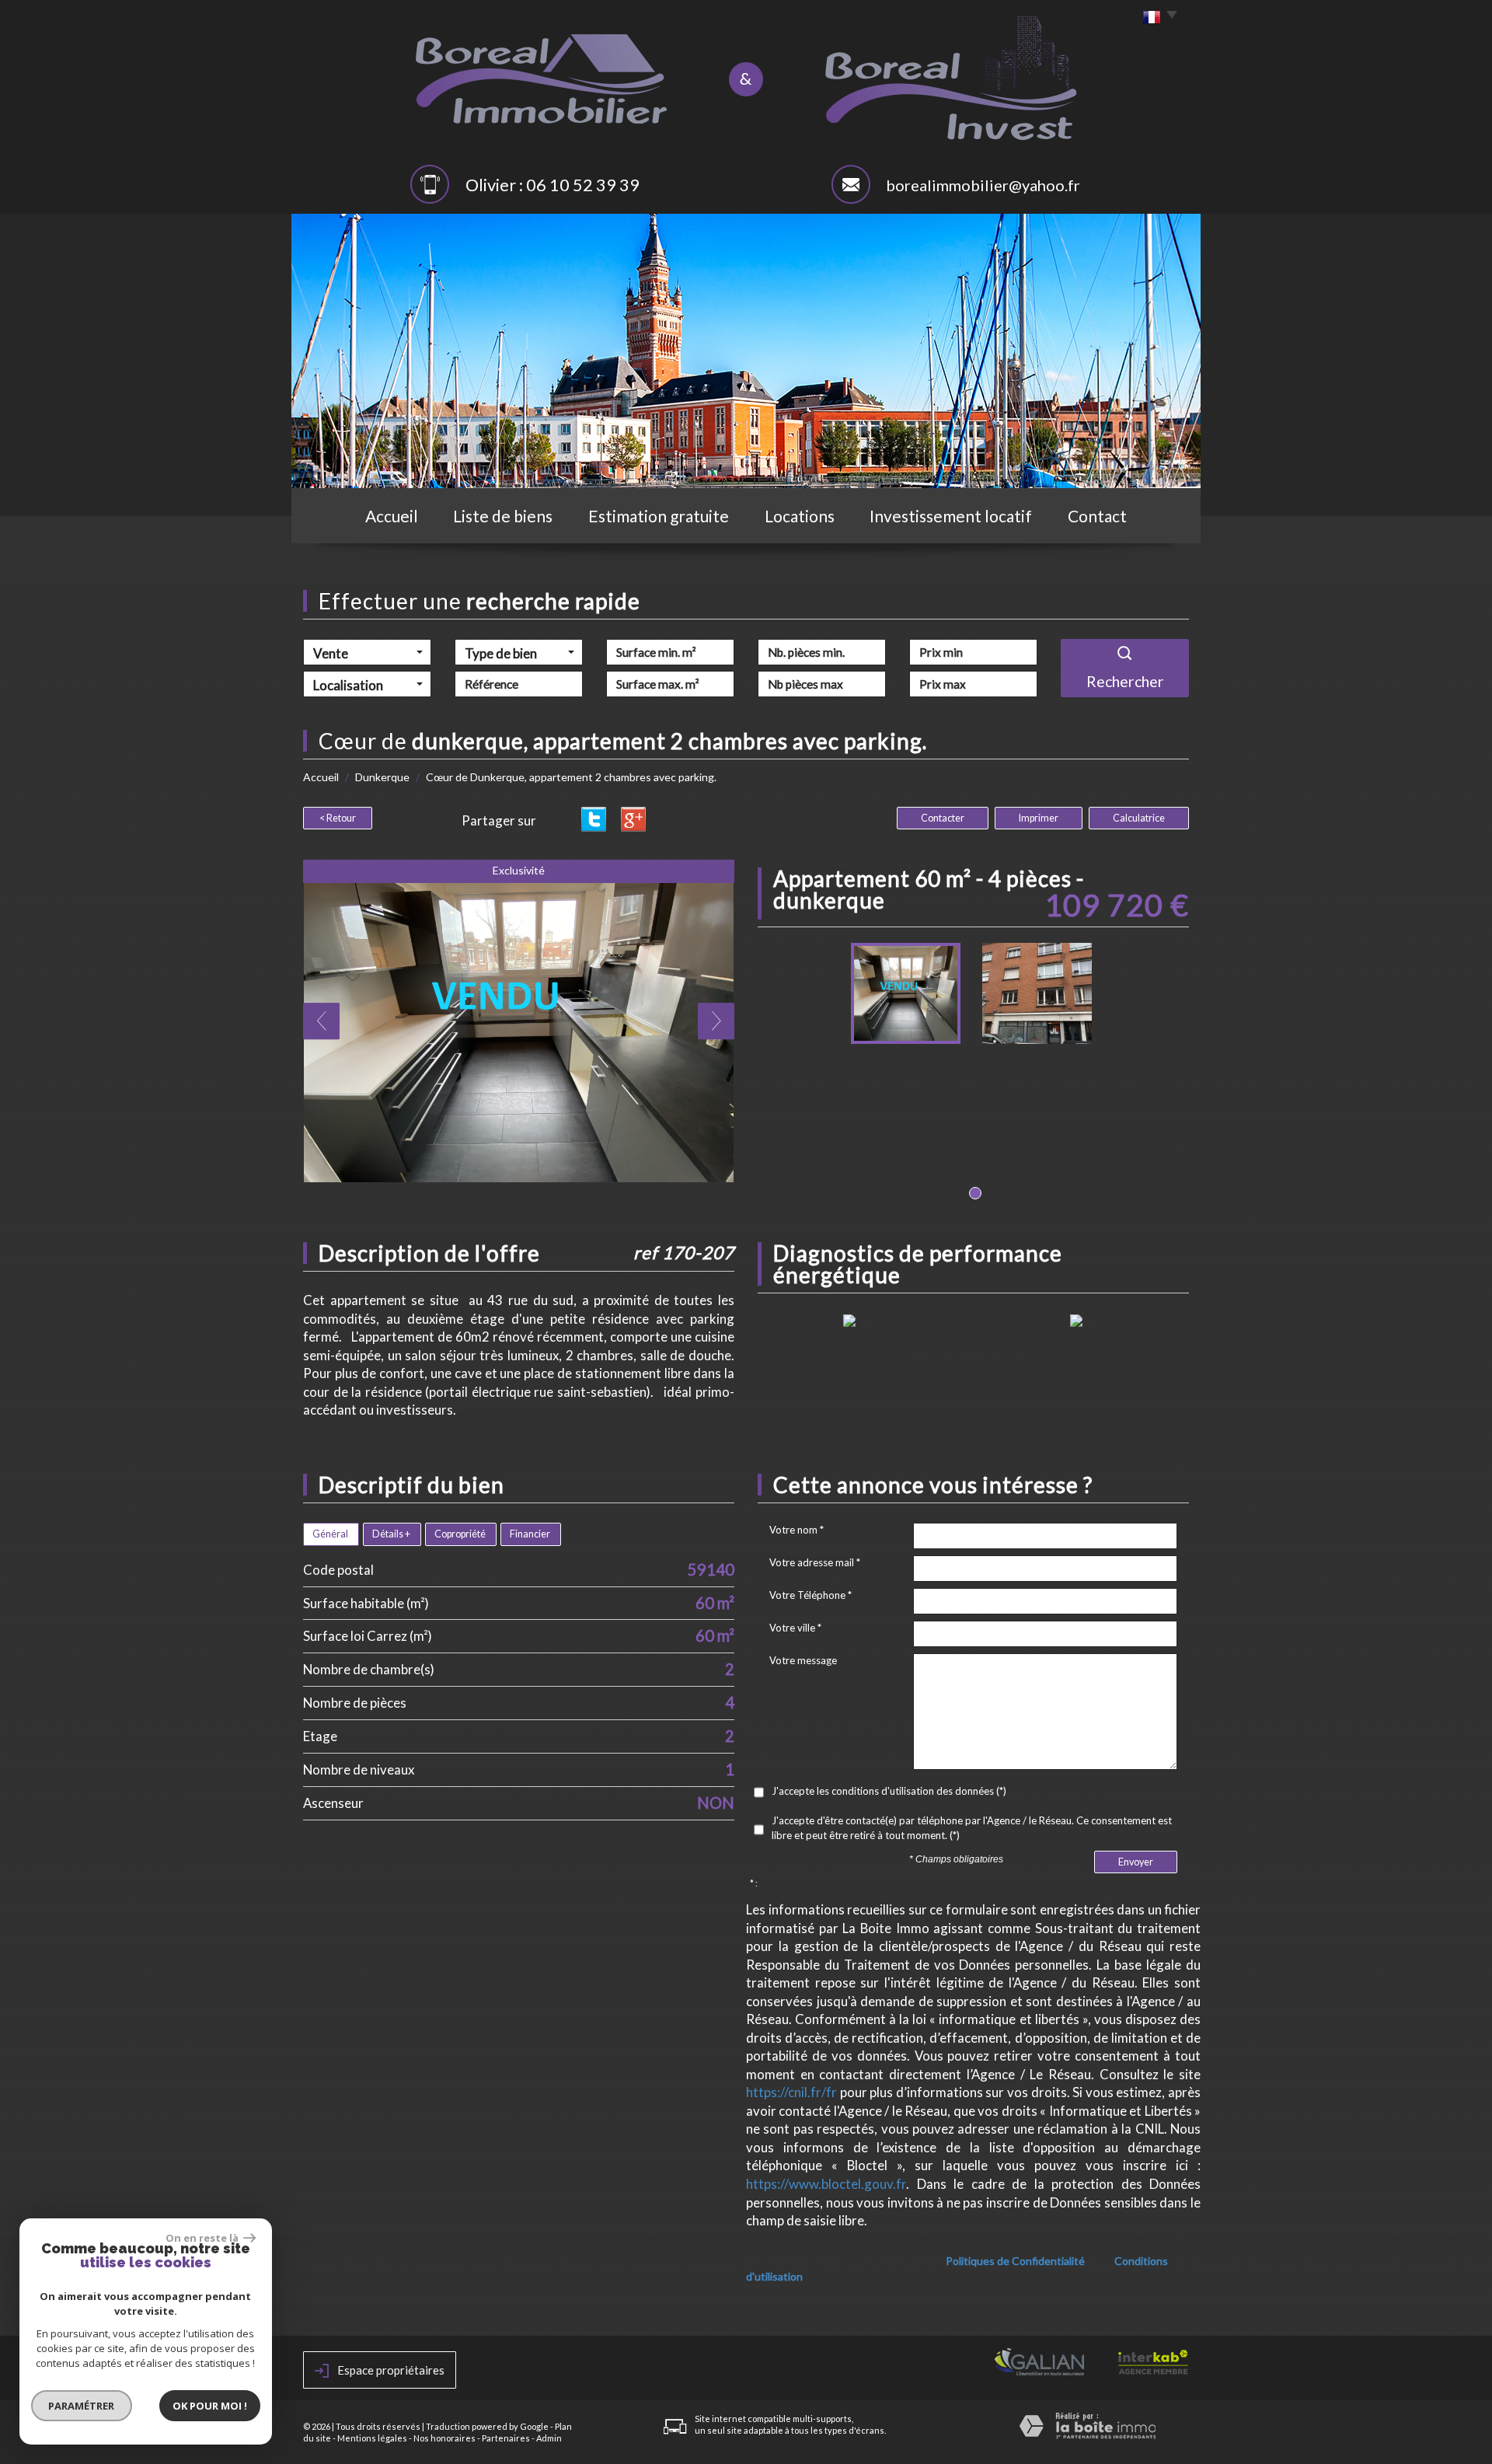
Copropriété (460, 1534)
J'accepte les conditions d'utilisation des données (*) (889, 1791)
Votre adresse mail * (815, 1562)
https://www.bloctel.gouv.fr (826, 2184)
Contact (1097, 516)
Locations (800, 516)
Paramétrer (82, 2406)
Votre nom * (797, 1530)
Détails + (391, 1534)
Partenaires (506, 2438)
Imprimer (1039, 818)
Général (330, 1534)
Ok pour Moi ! (210, 2406)
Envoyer (1136, 1862)
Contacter (943, 818)
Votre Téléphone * (810, 1595)
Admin (549, 2438)
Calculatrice (1139, 818)
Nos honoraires (444, 2438)
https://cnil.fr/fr (791, 2092)
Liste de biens (503, 516)
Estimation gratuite (659, 516)
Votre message (803, 1660)
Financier (530, 1534)
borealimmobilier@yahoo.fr (983, 185)
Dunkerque (382, 777)
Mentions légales (372, 2438)
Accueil (392, 516)
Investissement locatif (951, 516)
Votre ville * (795, 1628)
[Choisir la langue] (1156, 18)
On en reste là (203, 2238)
